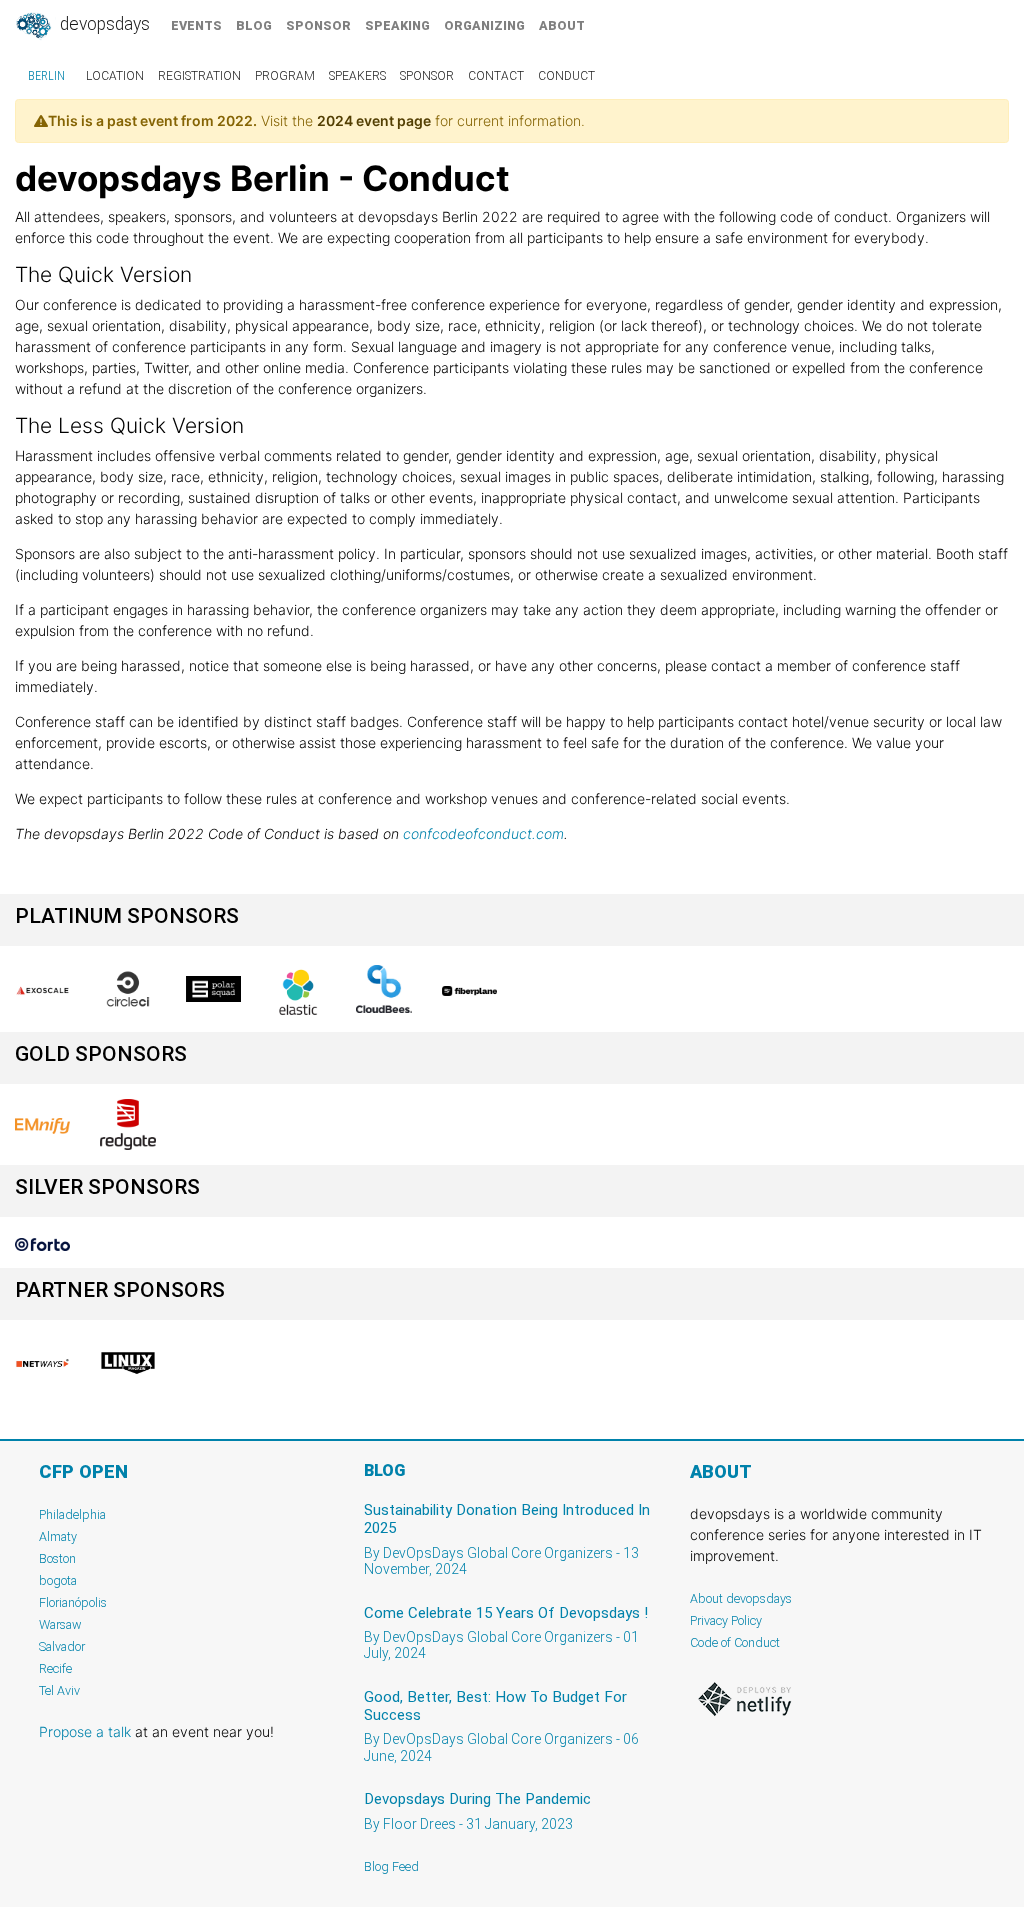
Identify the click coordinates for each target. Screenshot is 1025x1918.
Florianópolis (73, 1602)
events (196, 25)
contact (496, 76)
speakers (357, 76)
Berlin (46, 76)
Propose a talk (85, 1731)
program (285, 76)
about (562, 25)
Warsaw (60, 1624)
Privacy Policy (726, 1620)
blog (254, 25)
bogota (58, 1580)
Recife (55, 1668)
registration (199, 76)
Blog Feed (391, 1866)
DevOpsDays (103, 24)
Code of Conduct (735, 1642)
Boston (57, 1558)
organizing (484, 25)
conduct (566, 76)
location (115, 76)
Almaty (58, 1536)
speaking (397, 25)
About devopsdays (741, 1598)
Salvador (62, 1646)
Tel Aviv (59, 1690)
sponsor (318, 25)
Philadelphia (72, 1514)
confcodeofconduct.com (483, 833)
